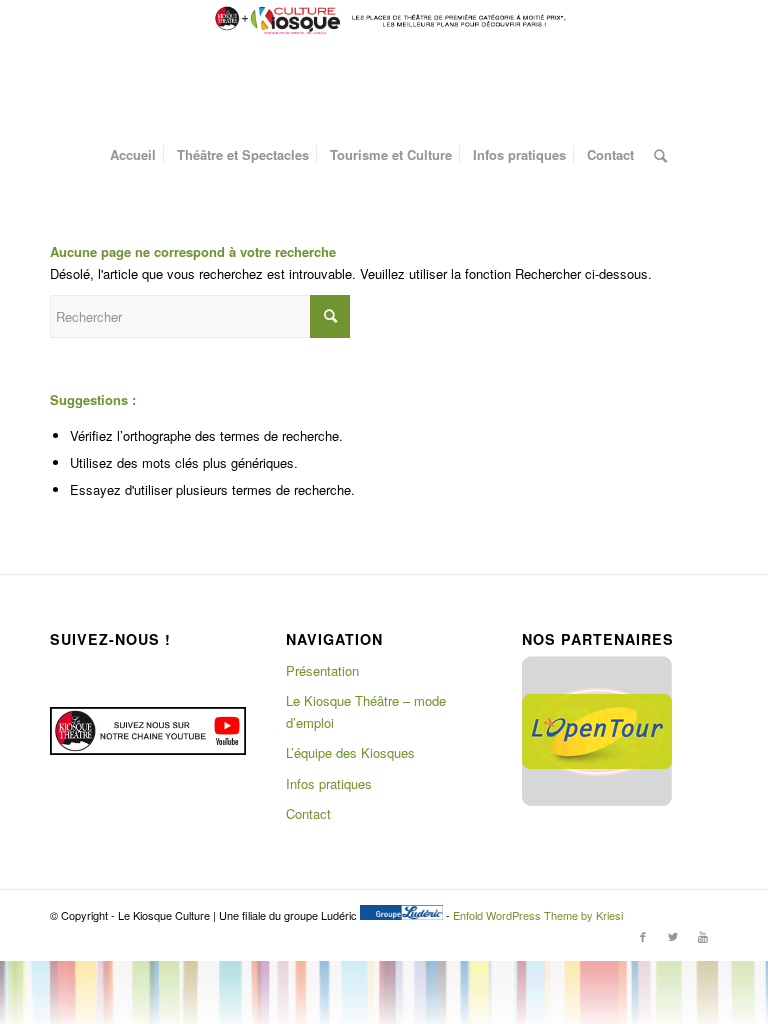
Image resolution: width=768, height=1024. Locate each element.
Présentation (322, 670)
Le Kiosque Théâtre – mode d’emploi (366, 711)
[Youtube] (703, 936)
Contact (308, 813)
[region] (597, 731)
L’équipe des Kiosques (350, 752)
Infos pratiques (329, 783)
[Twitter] (673, 936)
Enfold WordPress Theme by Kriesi (538, 915)
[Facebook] (643, 936)
